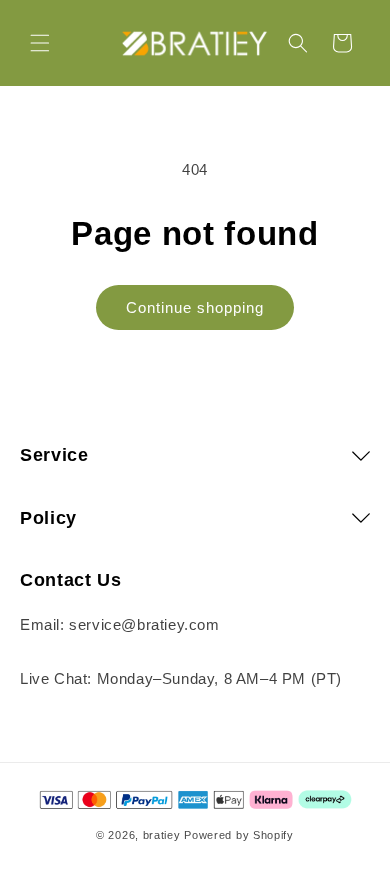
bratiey (162, 835)
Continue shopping (195, 307)
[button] (40, 43)
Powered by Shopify (239, 835)
